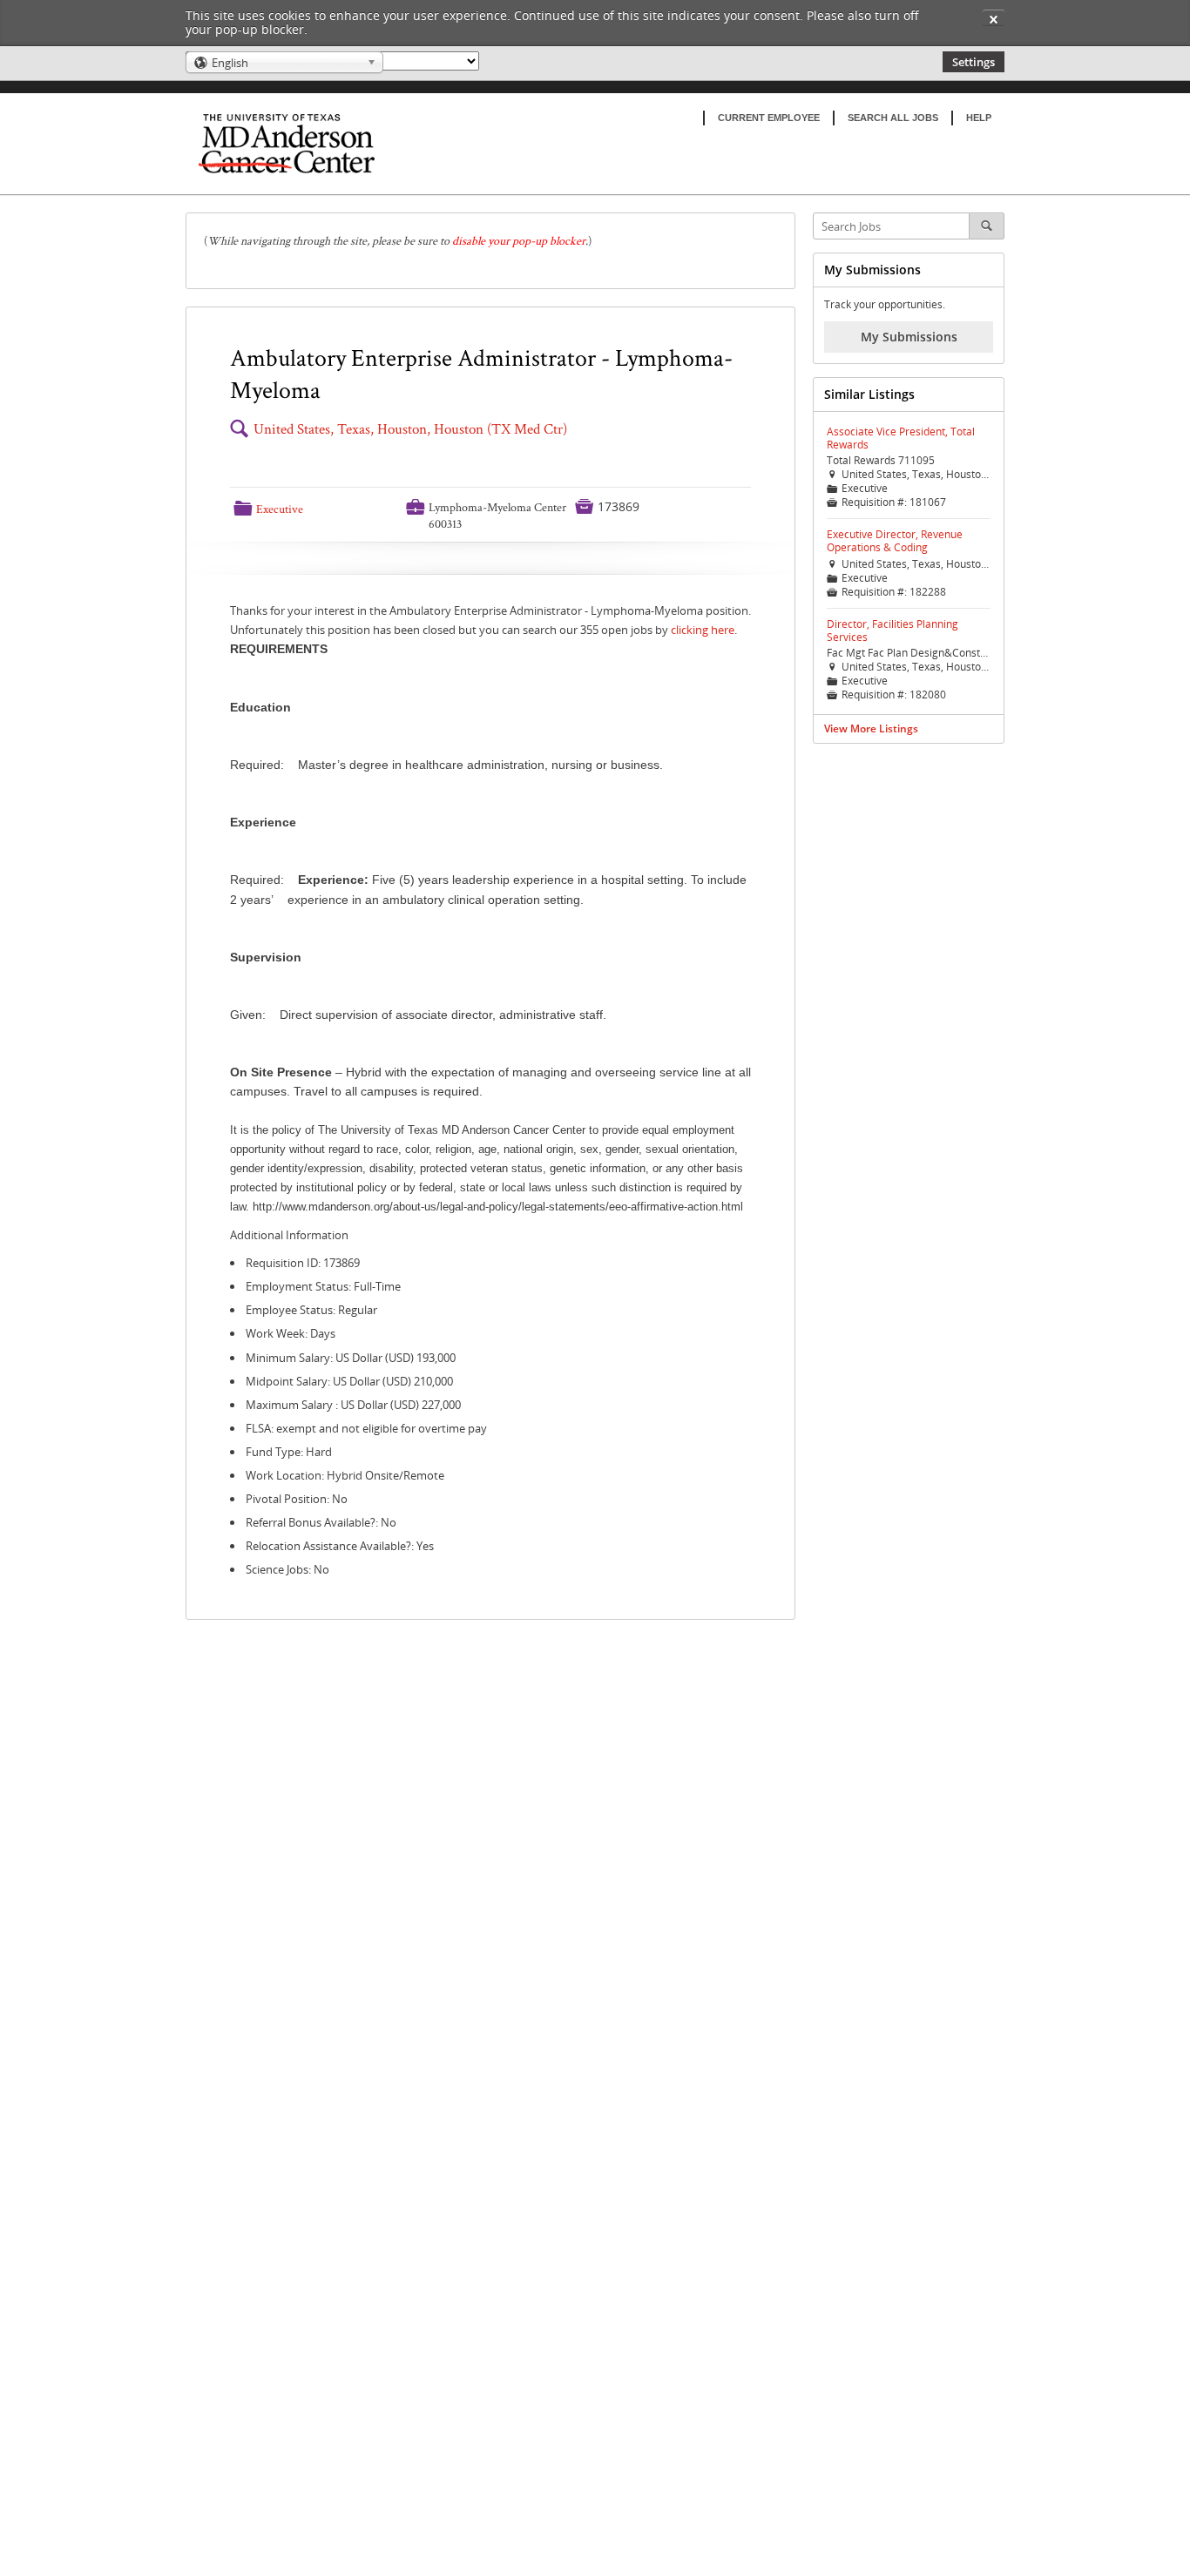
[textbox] (490, 241)
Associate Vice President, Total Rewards (901, 438)
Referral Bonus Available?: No (321, 1522)
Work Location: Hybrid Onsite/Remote (345, 1475)
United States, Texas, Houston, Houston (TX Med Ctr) (410, 429)
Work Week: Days (291, 1333)
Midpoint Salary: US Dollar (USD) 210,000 (349, 1381)
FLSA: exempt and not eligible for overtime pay (366, 1428)
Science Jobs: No (287, 1569)
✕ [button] (994, 19)
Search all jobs (893, 118)
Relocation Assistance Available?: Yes (340, 1546)
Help (979, 118)
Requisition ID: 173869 (303, 1263)
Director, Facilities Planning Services (892, 631)
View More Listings (871, 728)
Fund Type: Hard (289, 1452)
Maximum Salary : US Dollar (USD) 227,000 (353, 1405)
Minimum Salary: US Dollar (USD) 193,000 (351, 1358)
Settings (974, 62)
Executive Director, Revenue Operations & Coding (895, 541)
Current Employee (769, 118)
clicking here (703, 630)
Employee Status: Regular (311, 1310)
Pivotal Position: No (297, 1499)
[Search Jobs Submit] (987, 226)
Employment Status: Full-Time (323, 1286)
